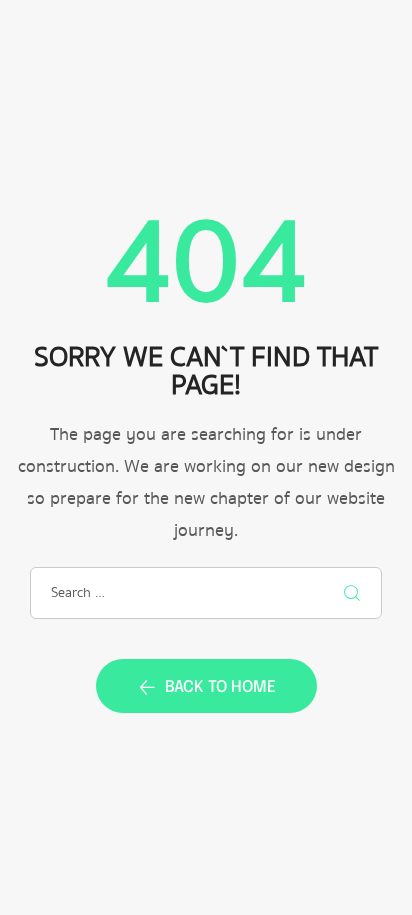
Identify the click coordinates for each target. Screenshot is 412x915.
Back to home (220, 687)
